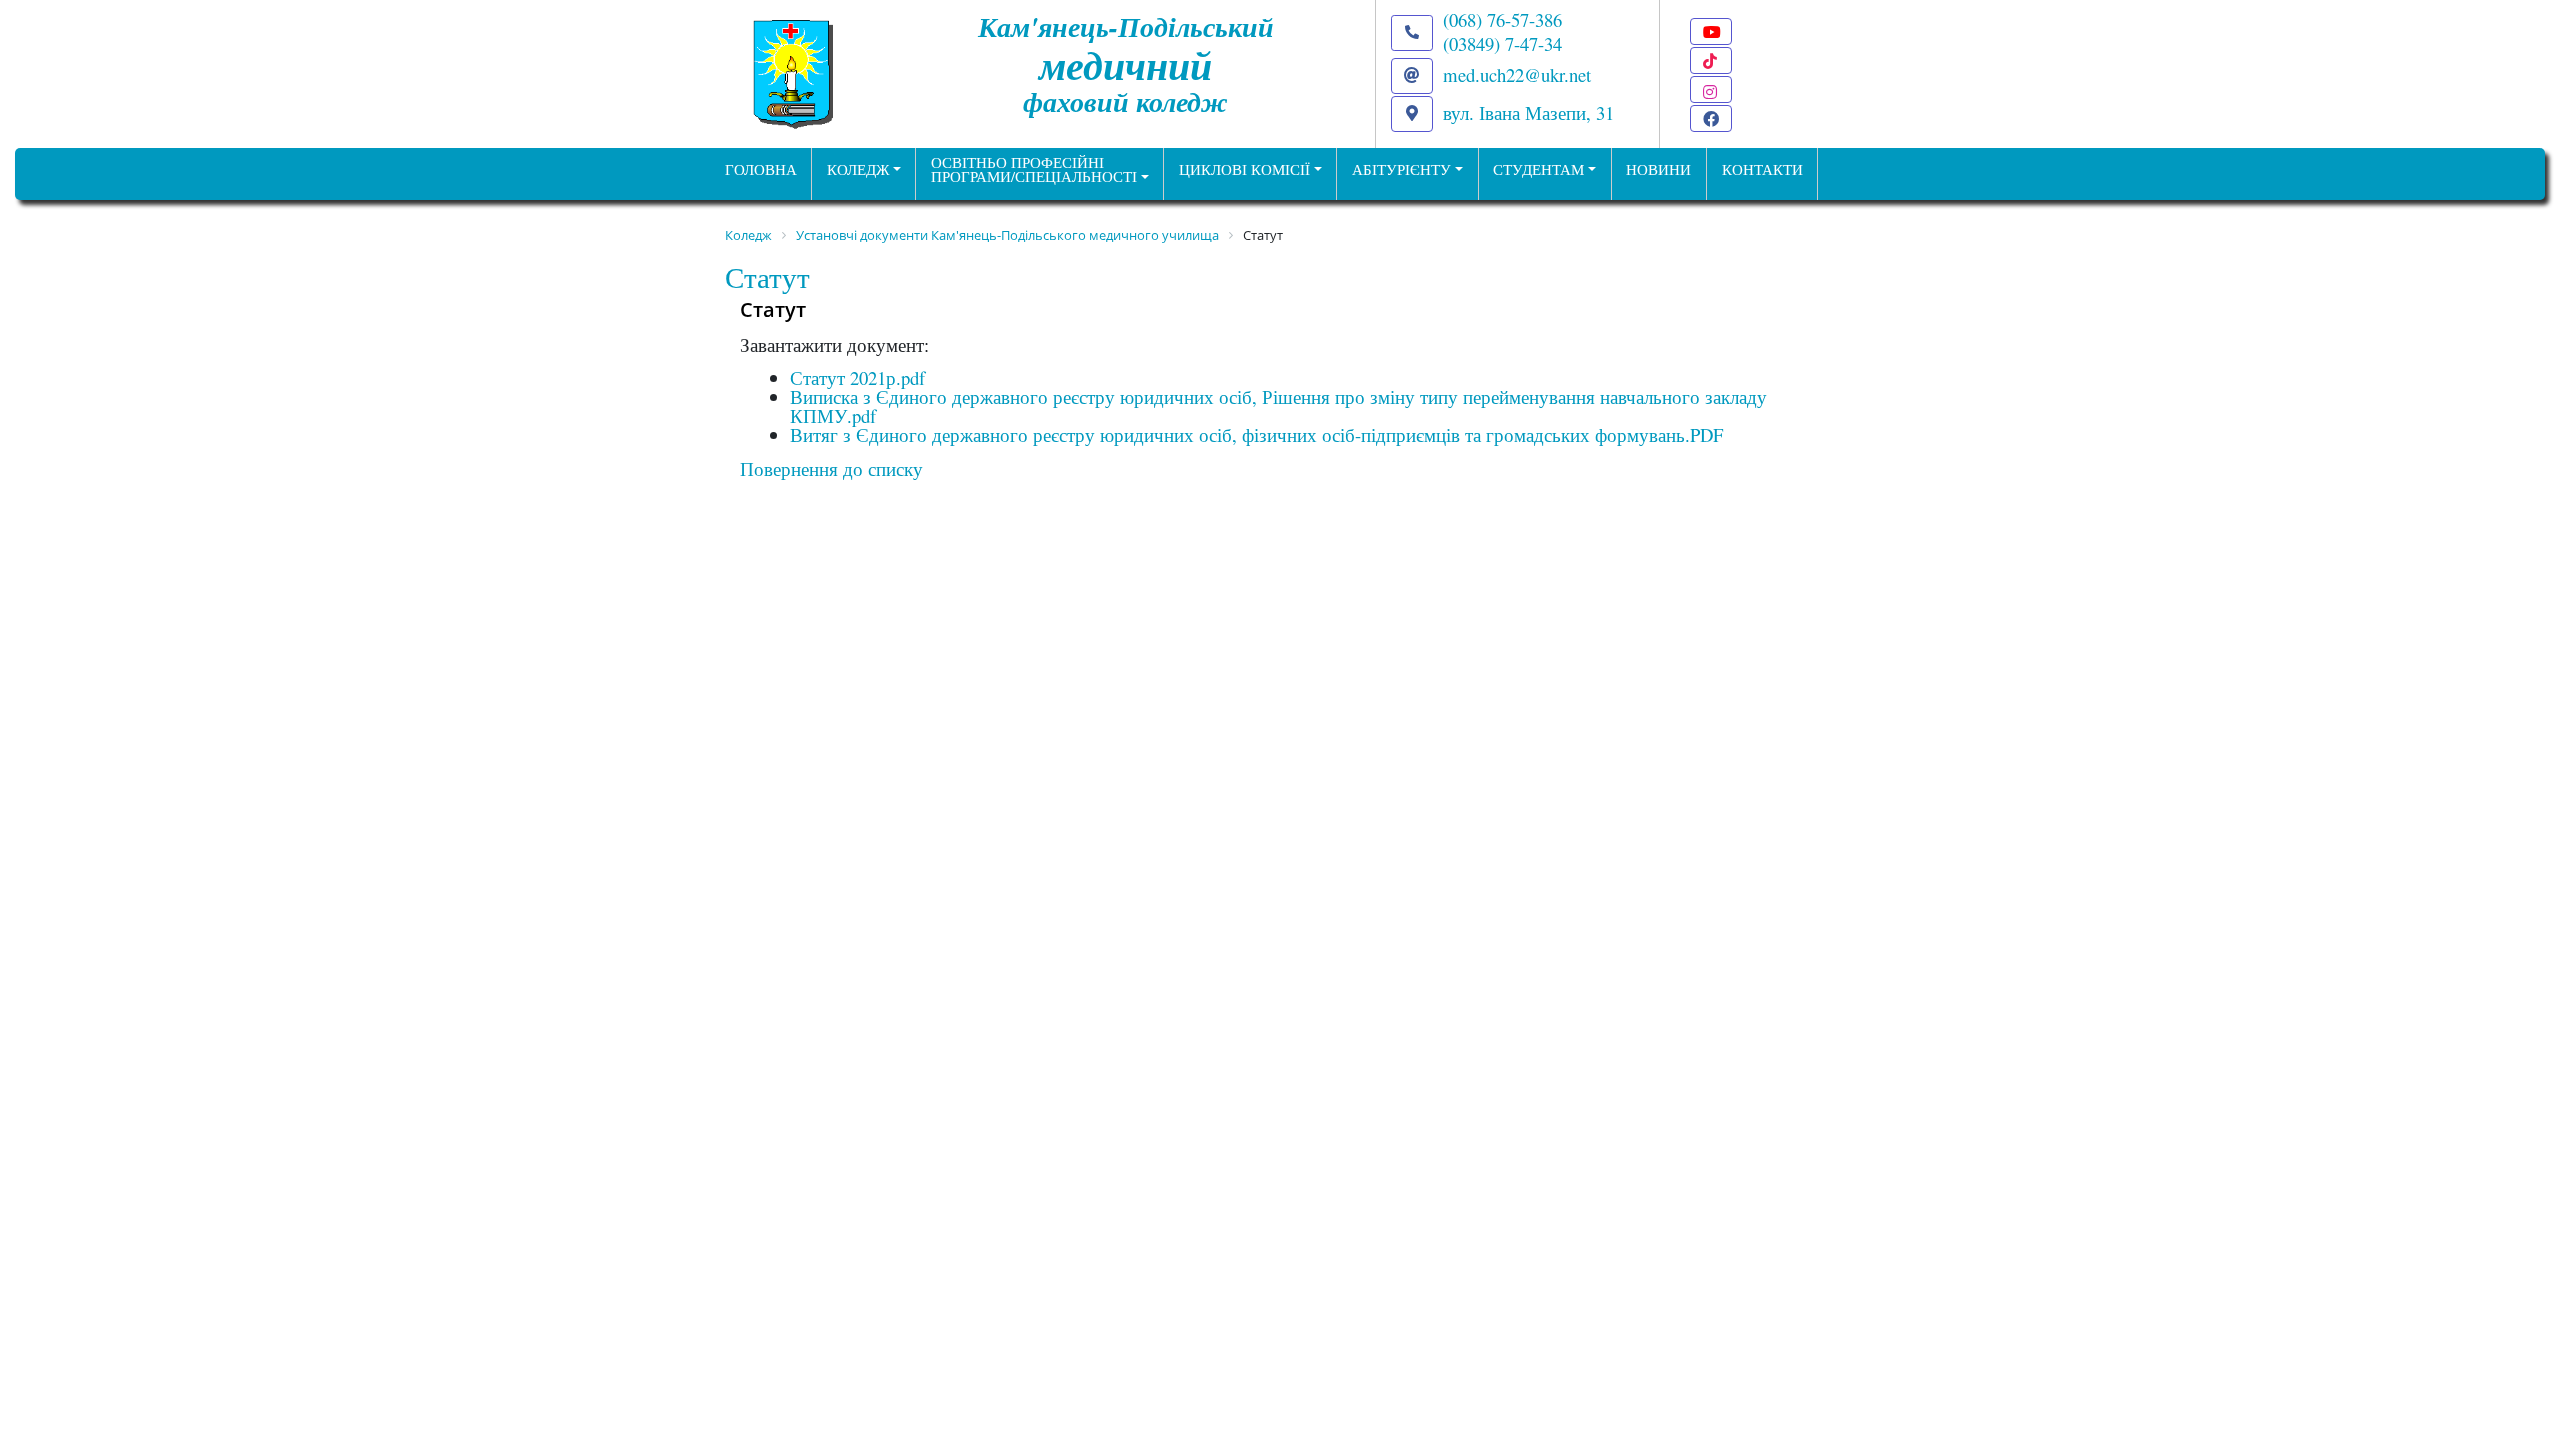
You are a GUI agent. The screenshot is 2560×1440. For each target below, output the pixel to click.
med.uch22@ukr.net (1517, 74)
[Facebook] (1711, 118)
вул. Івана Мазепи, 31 (1528, 112)
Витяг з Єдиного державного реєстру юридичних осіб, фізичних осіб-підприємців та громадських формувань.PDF (1256, 434)
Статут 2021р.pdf (857, 377)
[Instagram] (1711, 89)
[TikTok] (1711, 60)
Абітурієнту (1401, 169)
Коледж (858, 169)
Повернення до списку (831, 468)
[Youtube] (1711, 31)
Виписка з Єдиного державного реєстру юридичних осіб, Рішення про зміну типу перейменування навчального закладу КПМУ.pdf (1278, 406)
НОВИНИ (1658, 169)
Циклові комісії (1244, 169)
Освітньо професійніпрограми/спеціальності (1034, 170)
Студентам (1538, 169)
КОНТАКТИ (1762, 169)
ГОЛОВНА (761, 169)
